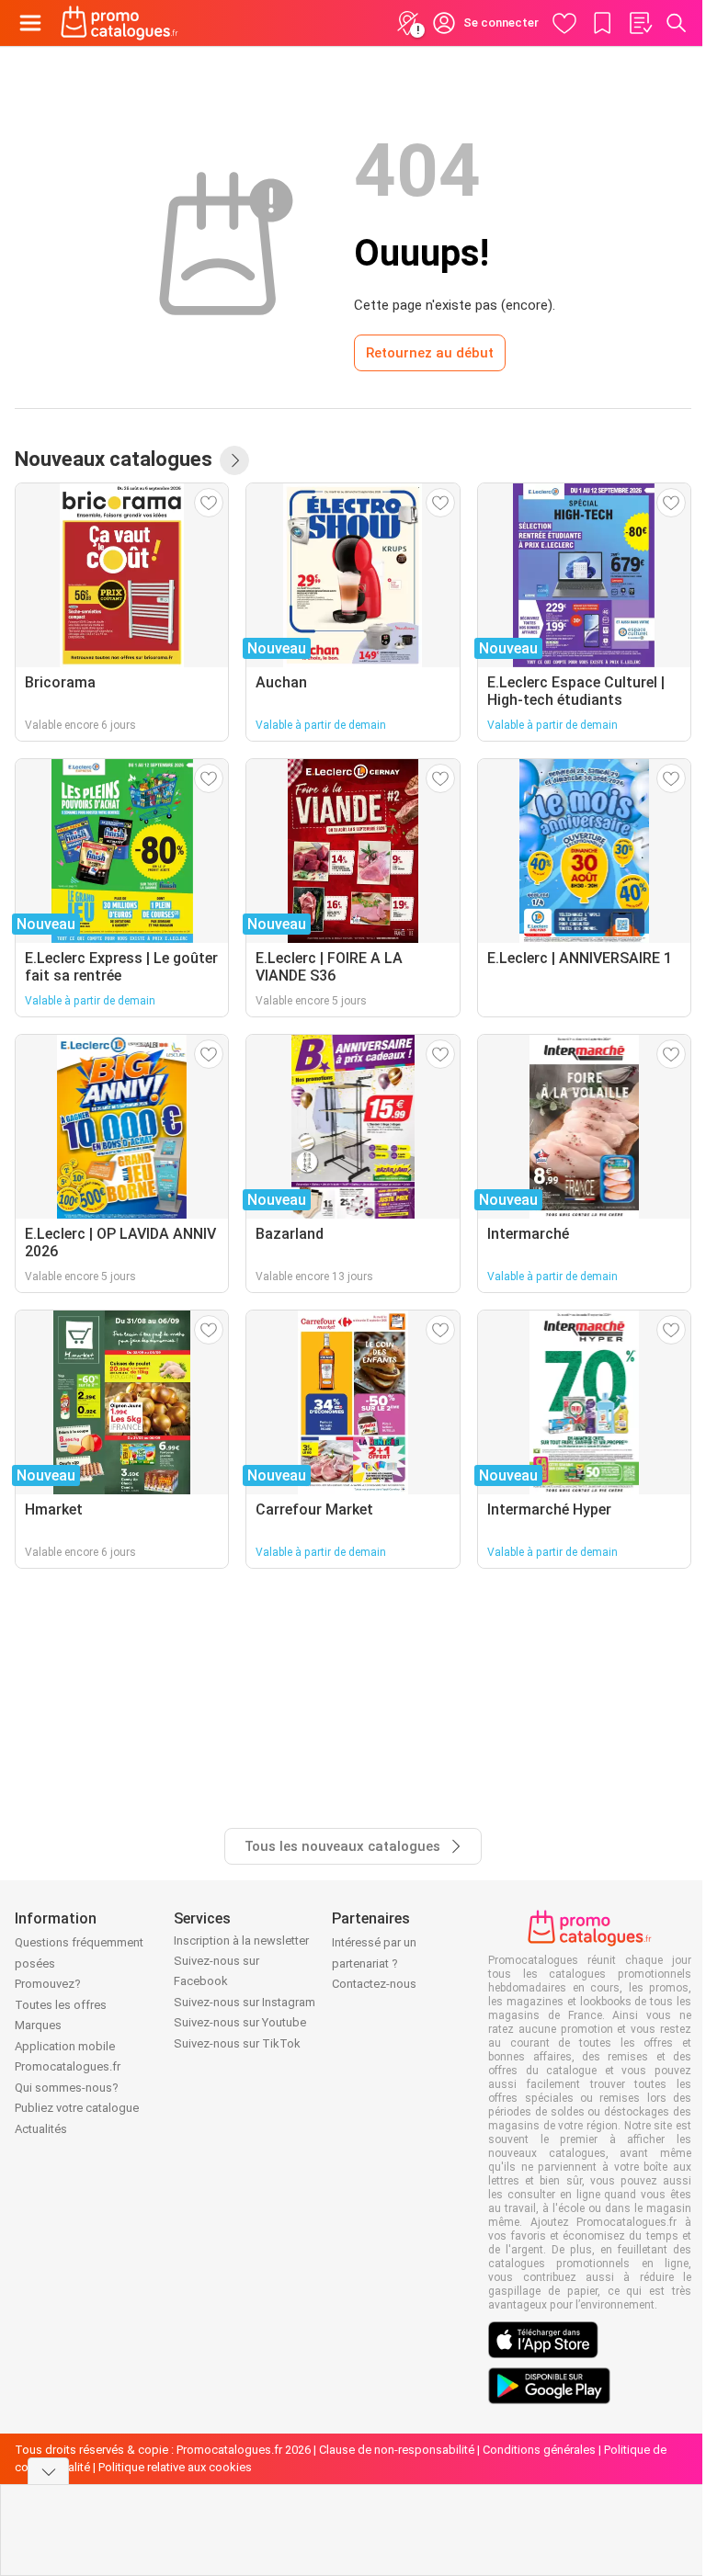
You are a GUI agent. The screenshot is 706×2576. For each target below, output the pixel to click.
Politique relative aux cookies (175, 2467)
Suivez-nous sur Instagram (245, 2002)
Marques (38, 2025)
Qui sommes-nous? (67, 2088)
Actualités (41, 2129)
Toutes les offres (61, 2005)
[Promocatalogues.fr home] (120, 23)
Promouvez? (48, 1984)
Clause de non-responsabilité (397, 2450)
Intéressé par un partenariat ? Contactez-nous (374, 1963)
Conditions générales (539, 2450)
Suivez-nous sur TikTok (237, 2043)
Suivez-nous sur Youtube (240, 2022)
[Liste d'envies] (640, 23)
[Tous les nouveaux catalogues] (234, 460)
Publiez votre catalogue (77, 2108)
